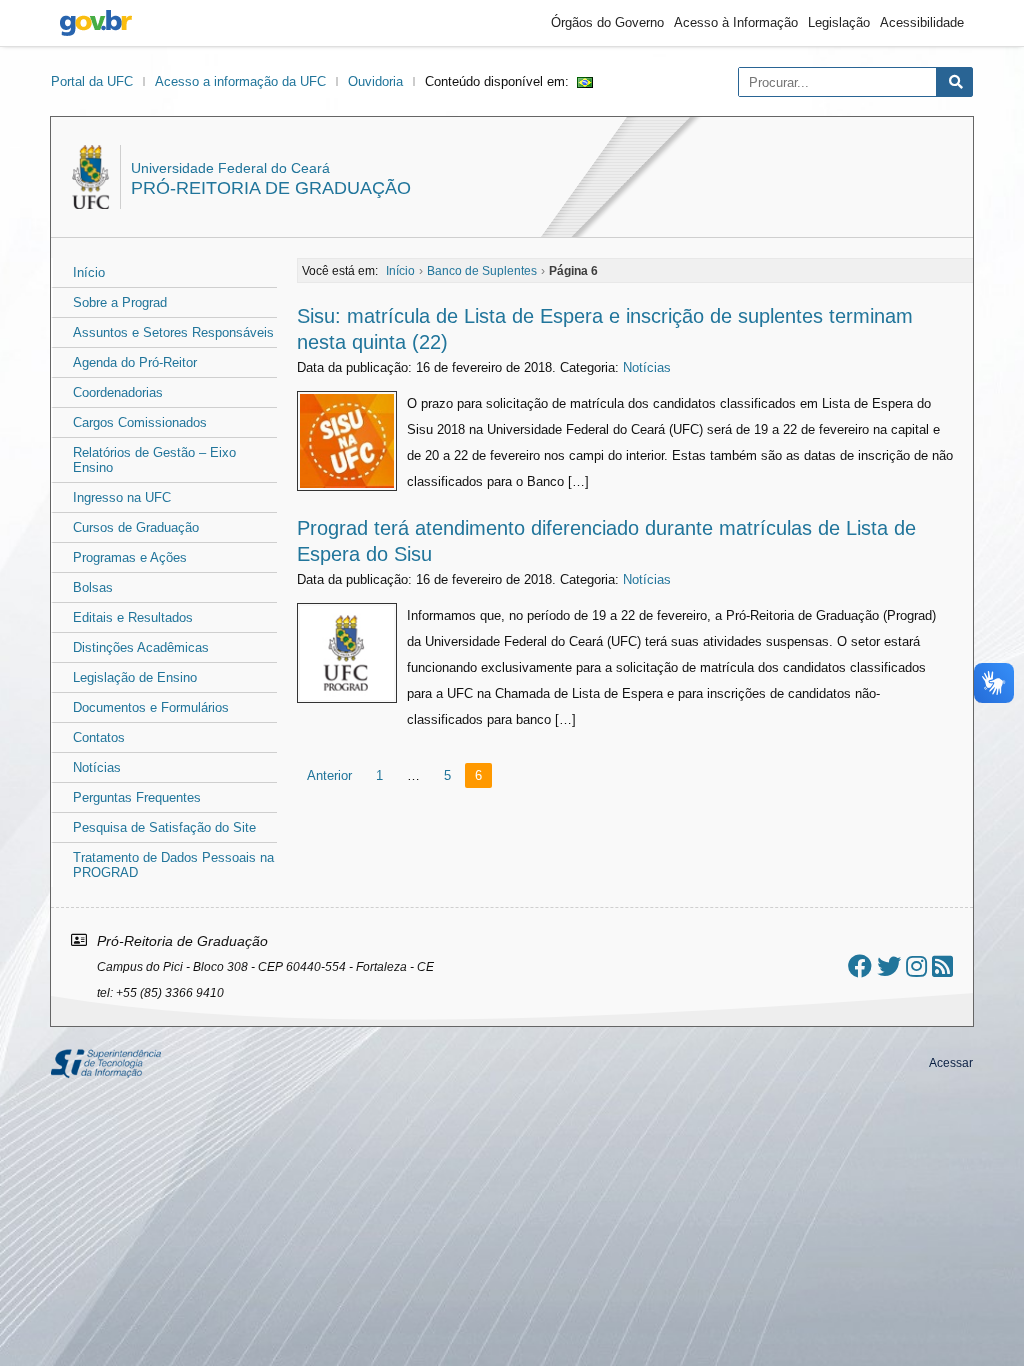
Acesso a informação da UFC (240, 81)
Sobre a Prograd (120, 302)
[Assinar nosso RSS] (942, 966)
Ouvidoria (375, 81)
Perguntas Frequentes (137, 797)
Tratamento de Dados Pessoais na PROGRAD (173, 865)
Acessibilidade (922, 22)
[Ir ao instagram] (916, 966)
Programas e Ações (130, 557)
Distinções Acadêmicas (141, 647)
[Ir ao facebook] (860, 966)
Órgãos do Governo (607, 22)
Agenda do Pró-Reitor (135, 362)
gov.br (96, 23)
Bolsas (93, 587)
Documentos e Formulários (151, 707)
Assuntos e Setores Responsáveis (173, 332)
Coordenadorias (118, 392)
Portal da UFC (92, 81)
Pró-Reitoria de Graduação (271, 188)
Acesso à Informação (736, 22)
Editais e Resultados (133, 617)
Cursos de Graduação (136, 527)
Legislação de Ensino (135, 677)
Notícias (97, 767)
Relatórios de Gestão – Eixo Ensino (154, 460)
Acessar (951, 1063)
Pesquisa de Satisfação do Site (164, 827)
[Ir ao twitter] (889, 966)
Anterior (329, 775)
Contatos (99, 737)
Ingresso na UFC (122, 497)
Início (89, 272)
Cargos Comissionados (140, 422)
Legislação (839, 22)
